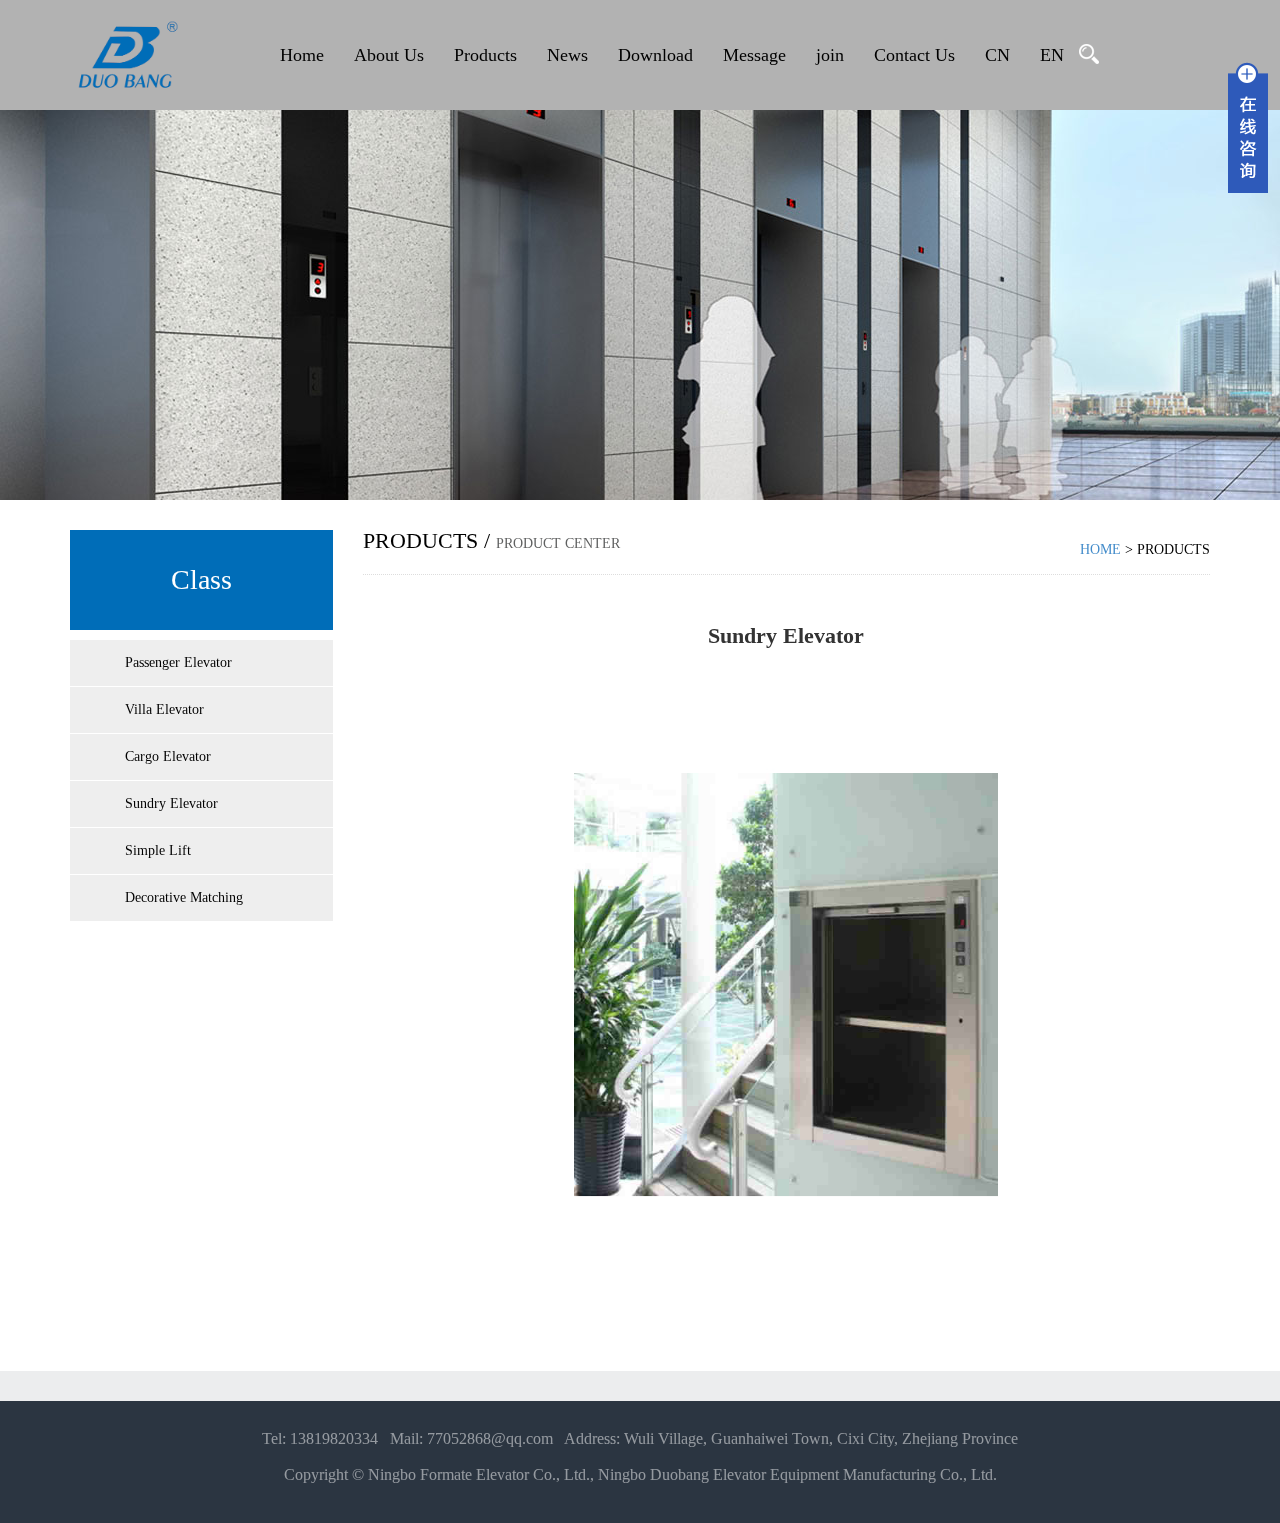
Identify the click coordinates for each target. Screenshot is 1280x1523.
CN (997, 55)
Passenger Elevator (178, 662)
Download (655, 55)
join (830, 55)
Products (485, 55)
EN (1052, 55)
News (567, 55)
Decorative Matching (184, 897)
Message (754, 55)
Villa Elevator (164, 709)
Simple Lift (158, 850)
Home (302, 55)
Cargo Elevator (168, 756)
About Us (389, 55)
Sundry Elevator (171, 803)
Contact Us (914, 55)
